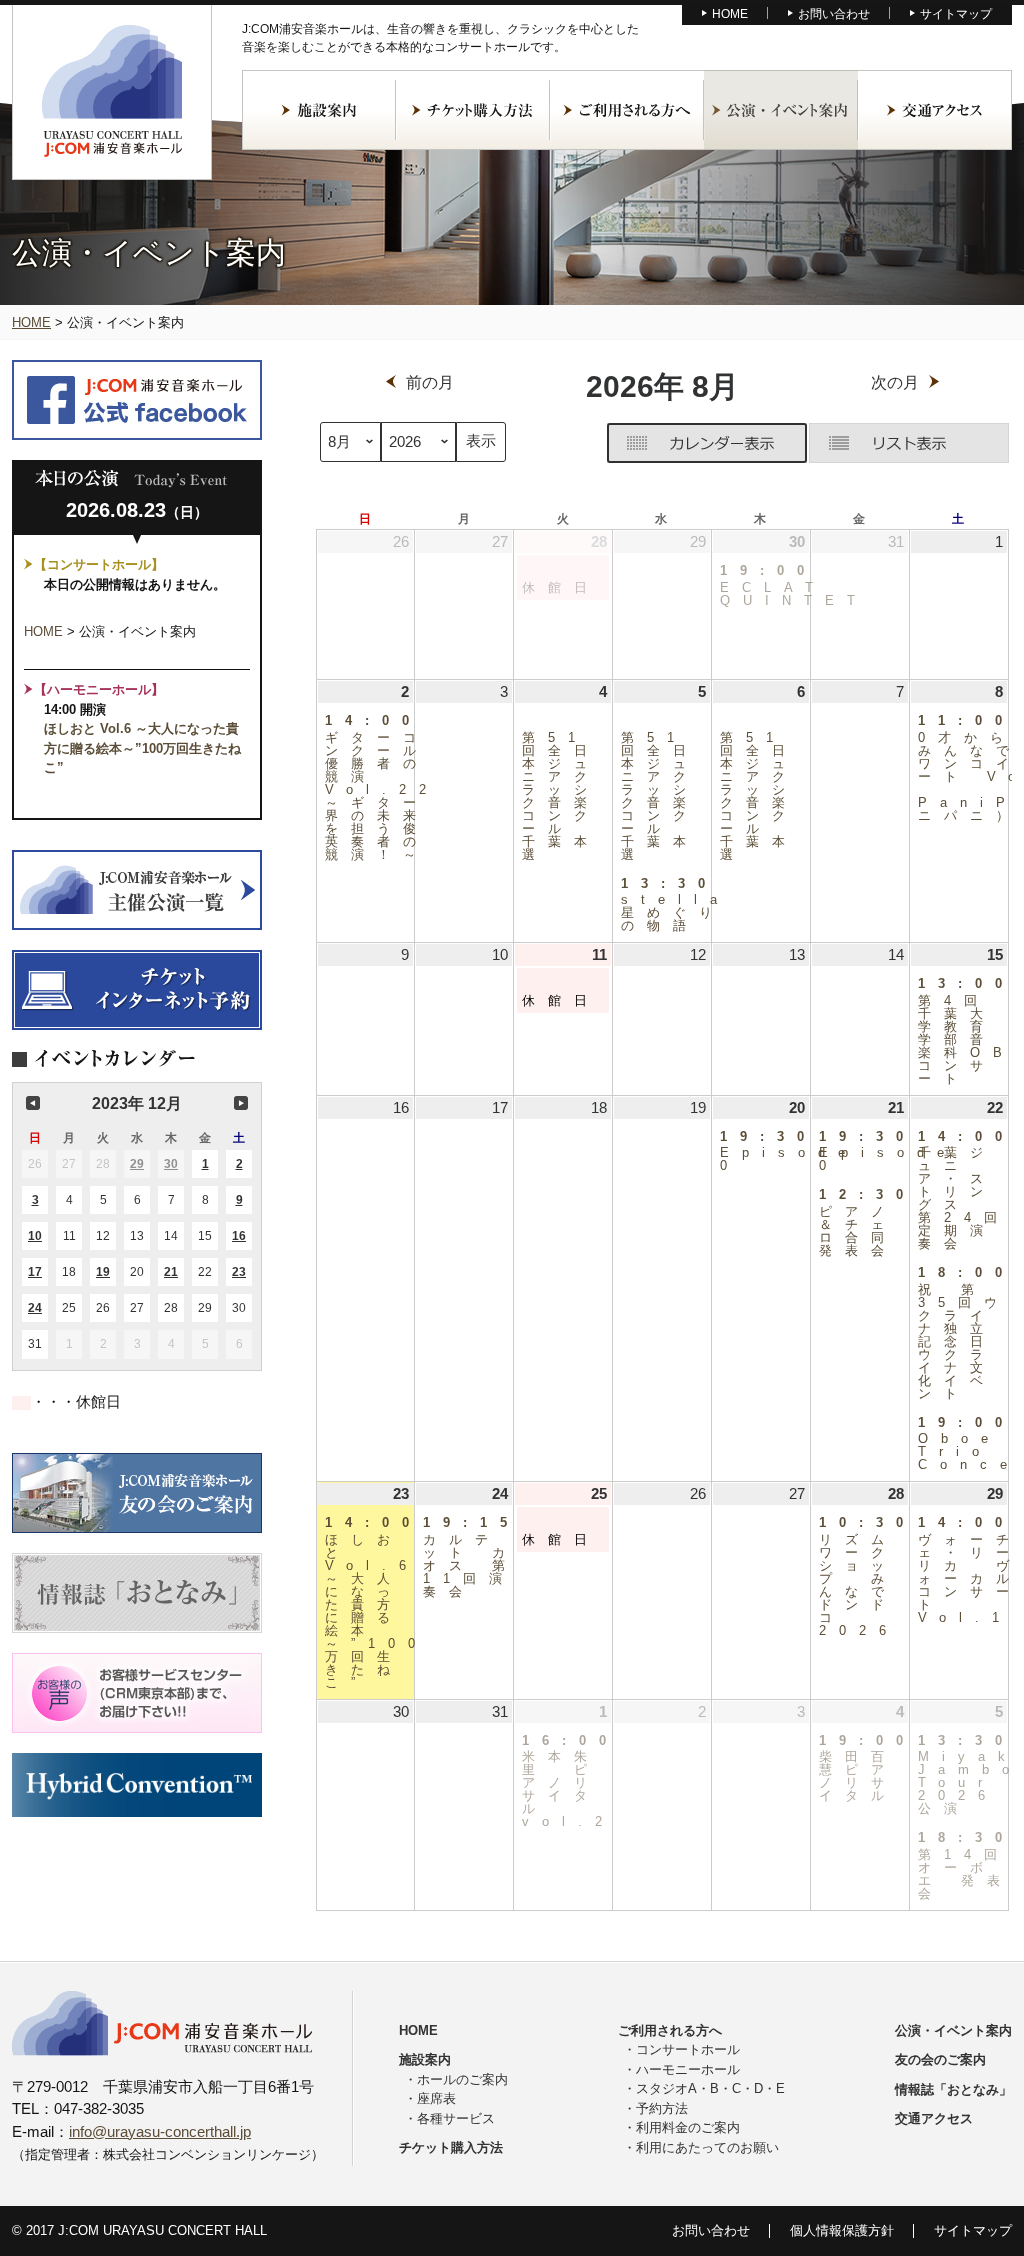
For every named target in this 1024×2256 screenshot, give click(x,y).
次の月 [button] (241, 1103)
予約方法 (662, 2108)
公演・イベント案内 (781, 110)
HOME (730, 14)
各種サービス (456, 2118)
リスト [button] (909, 443)
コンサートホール (688, 2049)
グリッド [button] (707, 443)
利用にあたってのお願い (707, 2147)
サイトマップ (956, 14)
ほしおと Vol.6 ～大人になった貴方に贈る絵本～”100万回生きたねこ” (142, 748)
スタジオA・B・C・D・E (710, 2088)
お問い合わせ (834, 14)
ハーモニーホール (688, 2069)
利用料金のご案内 (688, 2127)
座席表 (436, 2098)
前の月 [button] (33, 1103)
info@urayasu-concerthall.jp (160, 2131)
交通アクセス (935, 110)
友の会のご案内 (940, 2059)
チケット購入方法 (473, 110)
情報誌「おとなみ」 (953, 2089)
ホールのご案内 (462, 2079)
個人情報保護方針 (842, 2230)
